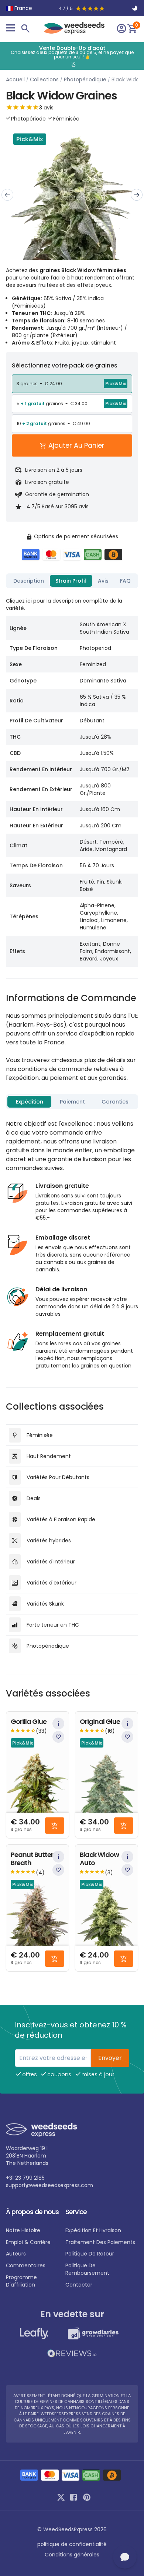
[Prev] (7, 195)
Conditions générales (72, 2555)
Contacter (79, 2285)
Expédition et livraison (93, 2230)
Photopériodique (85, 79)
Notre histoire (23, 2230)
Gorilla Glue (29, 1722)
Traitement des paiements (100, 2242)
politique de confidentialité (72, 2544)
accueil (15, 79)
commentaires (26, 2265)
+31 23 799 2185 (25, 2178)
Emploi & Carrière (28, 2242)
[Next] (137, 195)
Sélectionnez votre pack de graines (65, 365)
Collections (44, 79)
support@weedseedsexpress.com (49, 2185)
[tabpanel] (72, 779)
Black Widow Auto (99, 1859)
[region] (72, 56)
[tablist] (72, 581)
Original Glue (100, 1722)
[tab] (29, 581)
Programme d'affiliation (21, 2281)
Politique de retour (90, 2254)
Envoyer (110, 2058)
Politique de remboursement (87, 2269)
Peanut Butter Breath (32, 1859)
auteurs (16, 2254)
